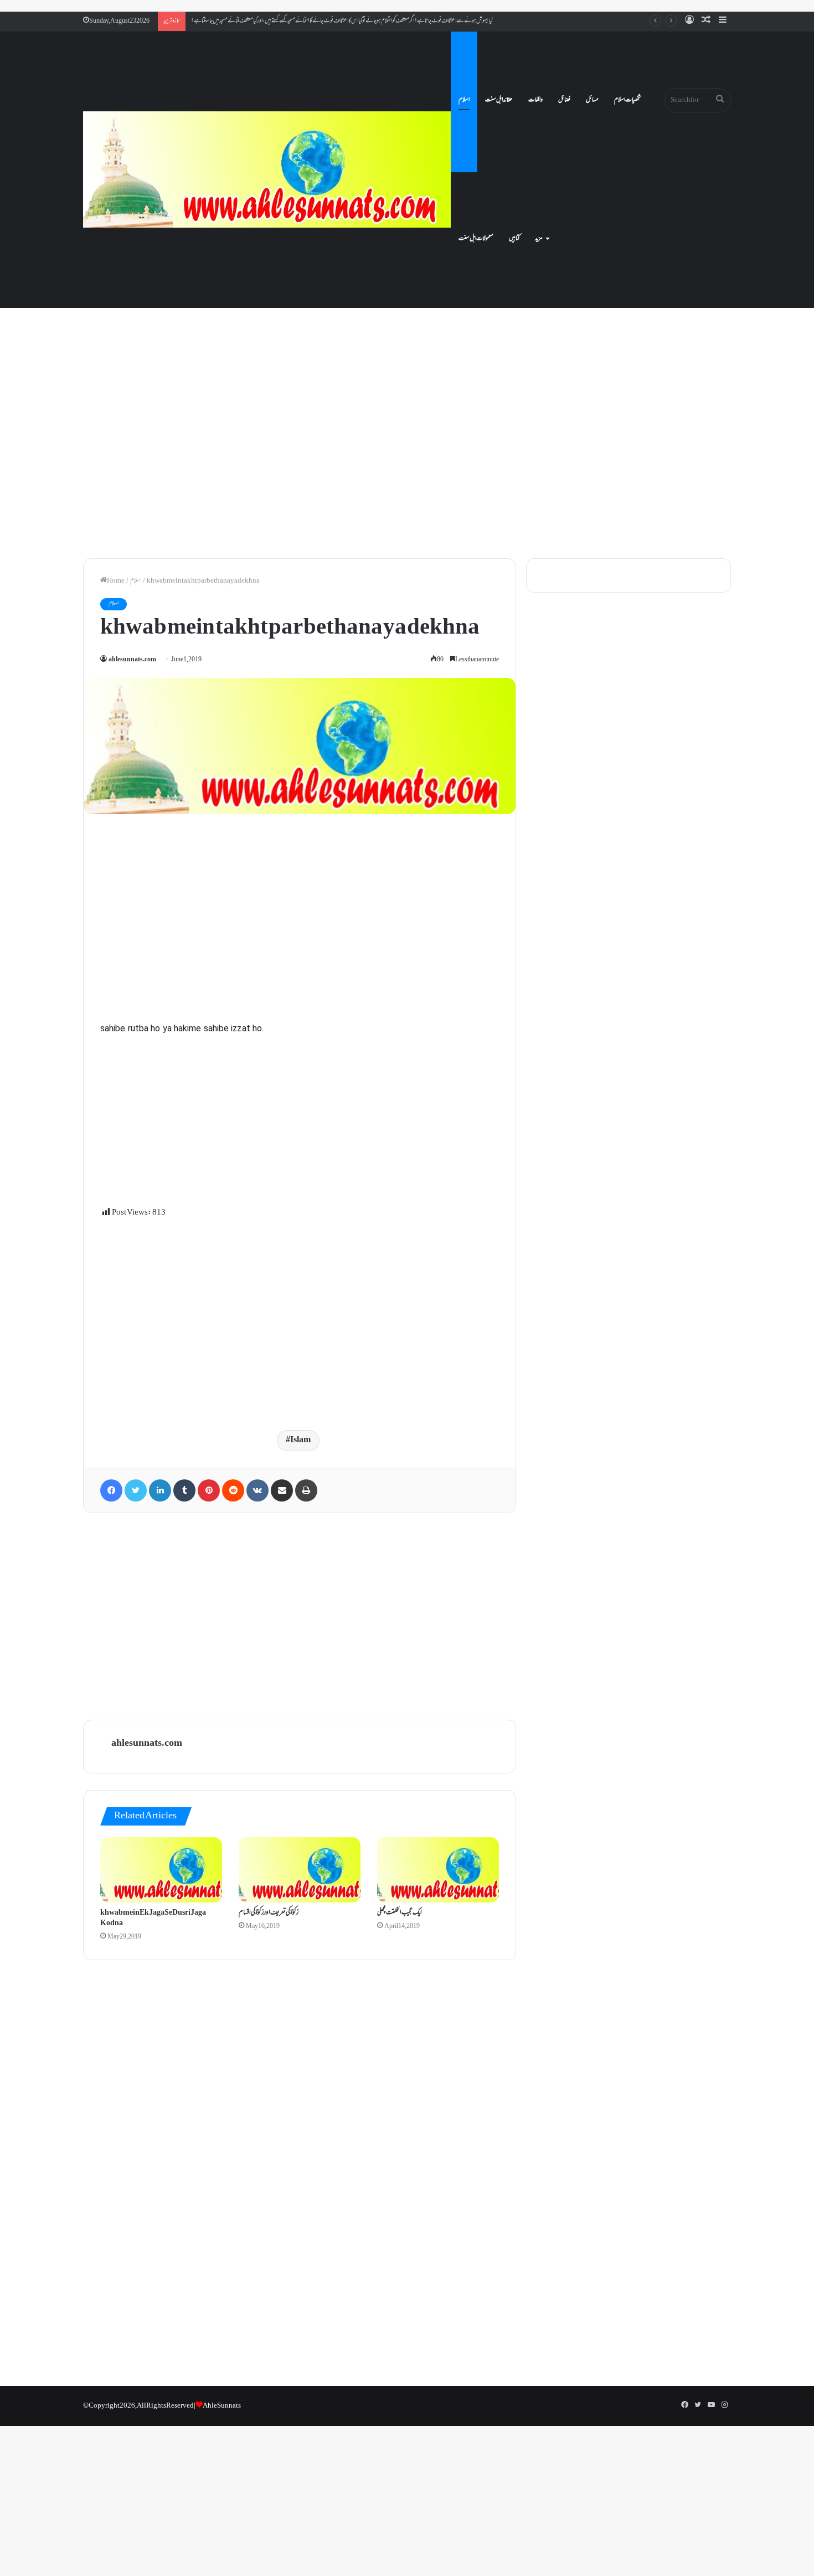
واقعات (535, 100)
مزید (539, 239)
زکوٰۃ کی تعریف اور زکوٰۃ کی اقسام (269, 1913)
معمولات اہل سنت (476, 239)
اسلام (464, 100)
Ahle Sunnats (222, 2406)
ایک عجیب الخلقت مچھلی (400, 1913)
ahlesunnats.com (132, 660)
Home (116, 581)
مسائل (592, 100)
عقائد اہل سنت (499, 100)
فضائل (564, 100)
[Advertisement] (407, 454)
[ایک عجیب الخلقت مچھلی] (438, 1870)
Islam (300, 1440)
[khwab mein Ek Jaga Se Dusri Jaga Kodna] (161, 1870)
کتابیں (514, 239)
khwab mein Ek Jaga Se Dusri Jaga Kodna (153, 1918)
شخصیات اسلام (627, 100)
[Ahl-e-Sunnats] (267, 169)
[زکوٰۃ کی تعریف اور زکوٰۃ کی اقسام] (300, 1870)
